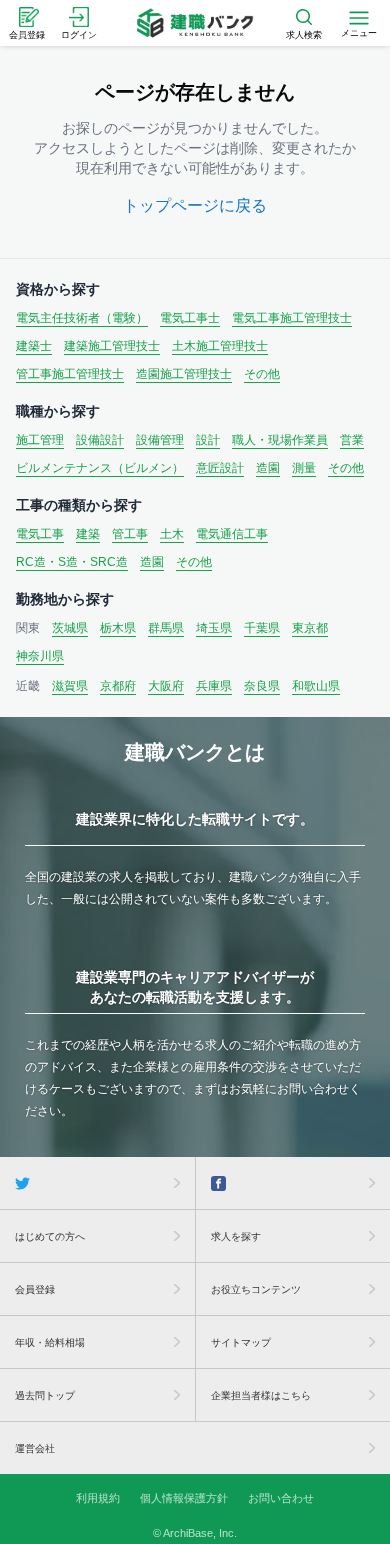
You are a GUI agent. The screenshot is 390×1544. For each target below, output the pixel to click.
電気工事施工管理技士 (292, 318)
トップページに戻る (195, 205)
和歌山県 (316, 686)
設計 (208, 440)
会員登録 (35, 1289)
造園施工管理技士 (184, 374)
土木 (172, 534)
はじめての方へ (50, 1236)
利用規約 (98, 1498)
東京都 (310, 628)
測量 (304, 468)
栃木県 (118, 628)
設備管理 (160, 440)
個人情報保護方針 (184, 1498)
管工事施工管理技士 (70, 374)
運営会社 (35, 1448)
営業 (352, 440)
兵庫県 (214, 686)
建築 (88, 534)
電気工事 (40, 534)
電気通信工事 (232, 534)
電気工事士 (190, 318)
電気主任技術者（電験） (82, 318)
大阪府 (166, 686)
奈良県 (262, 686)
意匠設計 (220, 468)
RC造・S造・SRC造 (72, 562)
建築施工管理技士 (112, 346)
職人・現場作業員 (280, 440)
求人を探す (236, 1236)
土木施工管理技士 (220, 346)
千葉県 (262, 628)
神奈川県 (40, 656)
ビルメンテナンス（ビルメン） (100, 468)
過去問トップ (45, 1395)
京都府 (118, 686)
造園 (268, 468)
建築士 (34, 346)
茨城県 (70, 628)
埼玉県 (214, 628)
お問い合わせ (281, 1498)
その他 (262, 374)
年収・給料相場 (50, 1342)
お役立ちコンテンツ (256, 1289)
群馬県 (166, 628)
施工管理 (40, 440)
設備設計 (100, 440)
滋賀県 (70, 686)
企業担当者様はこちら (261, 1395)
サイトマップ (241, 1342)
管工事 (130, 534)
